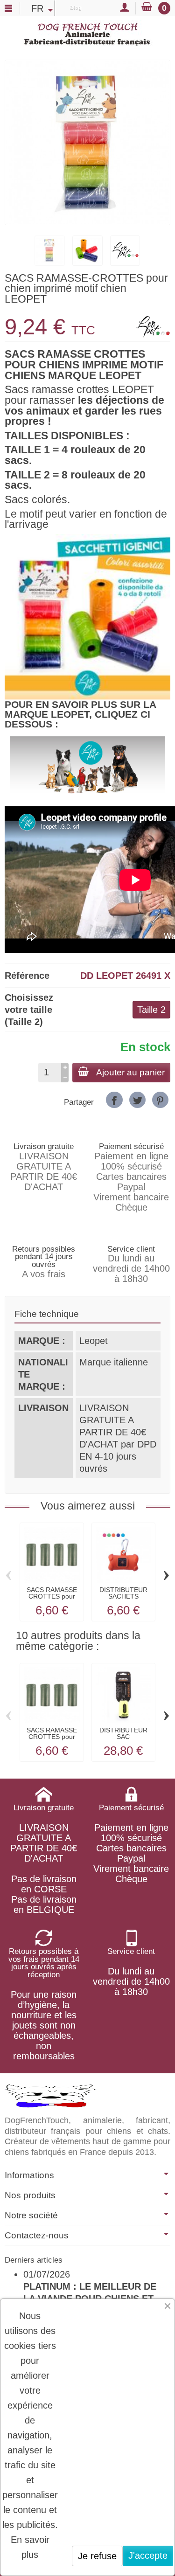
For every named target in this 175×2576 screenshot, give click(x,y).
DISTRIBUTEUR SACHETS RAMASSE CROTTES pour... (123, 1600)
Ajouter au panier (130, 1072)
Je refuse (97, 2556)
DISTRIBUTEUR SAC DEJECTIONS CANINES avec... (123, 1740)
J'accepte (148, 2555)
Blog (75, 7)
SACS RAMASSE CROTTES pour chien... (52, 1596)
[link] (114, 1100)
